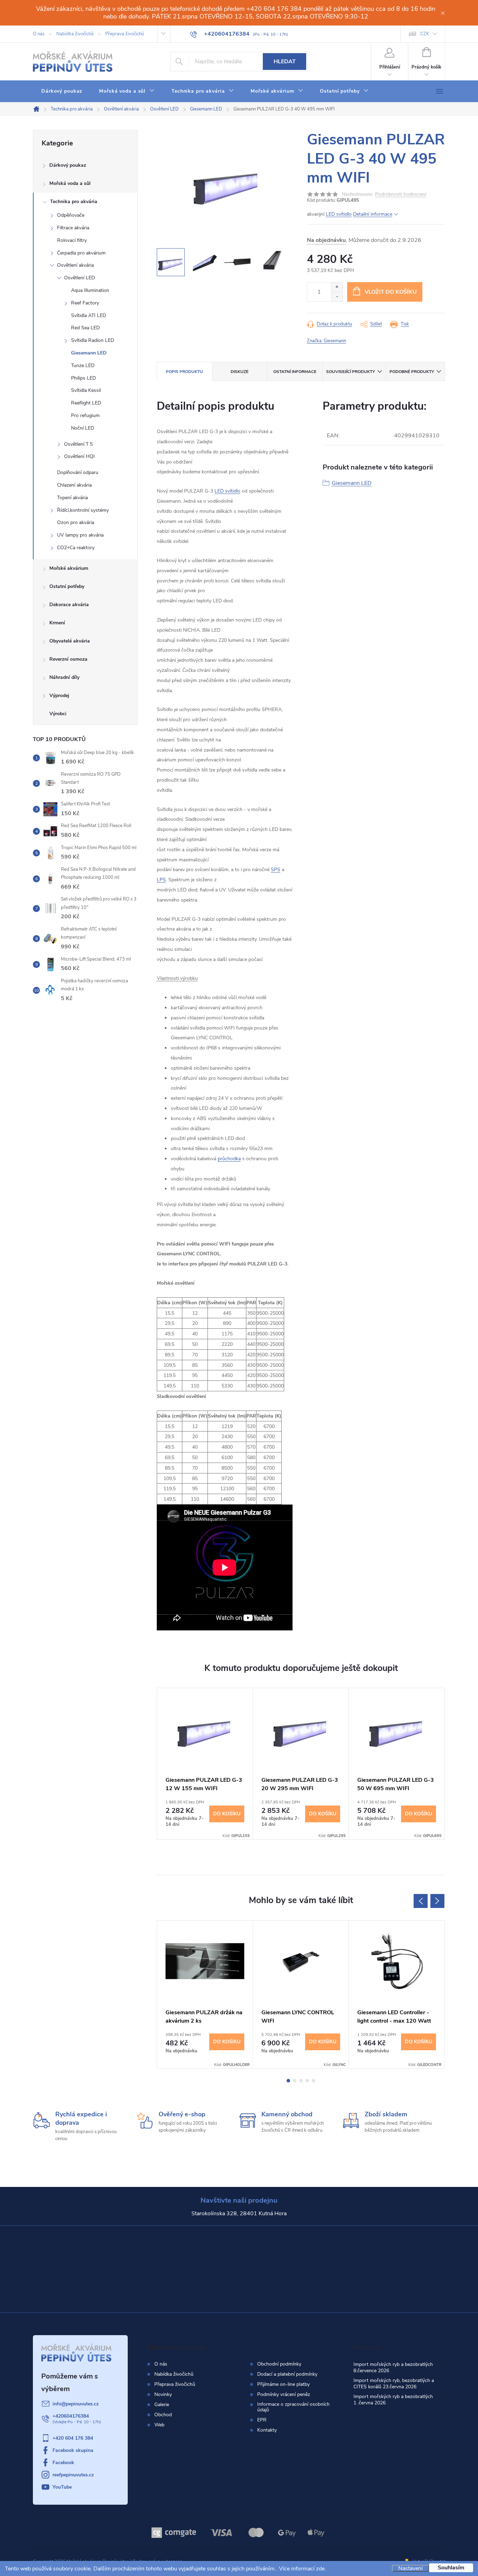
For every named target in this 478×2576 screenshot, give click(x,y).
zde (320, 2569)
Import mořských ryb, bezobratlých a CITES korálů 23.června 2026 (394, 2384)
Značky (85, 715)
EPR (262, 2420)
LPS (161, 880)
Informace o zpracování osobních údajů (293, 2407)
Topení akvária (72, 498)
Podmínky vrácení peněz (284, 2395)
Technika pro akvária (74, 202)
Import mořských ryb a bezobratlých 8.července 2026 (393, 2367)
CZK (425, 34)
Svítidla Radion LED (93, 340)
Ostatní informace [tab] (295, 372)
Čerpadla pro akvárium (81, 253)
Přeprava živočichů (125, 34)
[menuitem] (62, 91)
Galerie (162, 2405)
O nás (39, 34)
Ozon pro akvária (76, 522)
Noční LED (83, 428)
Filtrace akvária (73, 228)
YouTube (62, 2487)
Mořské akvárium (69, 568)
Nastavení (410, 2568)
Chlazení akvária (74, 485)
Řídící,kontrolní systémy (83, 510)
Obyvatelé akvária (70, 641)
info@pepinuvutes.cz (76, 2404)
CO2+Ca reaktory (76, 548)
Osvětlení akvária (75, 265)
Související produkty (350, 372)
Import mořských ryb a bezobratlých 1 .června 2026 (393, 2400)
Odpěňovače (71, 215)
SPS (276, 870)
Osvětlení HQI (79, 456)
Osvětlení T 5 (78, 444)
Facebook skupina (73, 2450)
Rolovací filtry (72, 240)
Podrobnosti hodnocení (401, 195)
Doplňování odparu (78, 472)
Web (159, 2425)
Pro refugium (85, 415)
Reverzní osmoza (68, 659)
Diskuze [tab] (240, 372)
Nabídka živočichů (75, 34)
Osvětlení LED (79, 278)
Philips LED (83, 378)
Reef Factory (85, 303)
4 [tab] (307, 2081)
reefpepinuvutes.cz (73, 2475)
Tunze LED (83, 365)
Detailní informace (373, 214)
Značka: (326, 341)
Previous (421, 1901)
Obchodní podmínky (279, 2364)
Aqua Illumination (90, 290)
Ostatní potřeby (67, 586)
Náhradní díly (64, 677)
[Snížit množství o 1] (337, 297)
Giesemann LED (89, 353)
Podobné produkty (412, 372)
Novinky (163, 2394)
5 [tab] (314, 2081)
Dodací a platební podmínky (287, 2374)
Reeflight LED (86, 403)
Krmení (57, 623)
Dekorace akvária (69, 605)
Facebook (63, 2463)
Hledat (285, 62)
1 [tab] (288, 2081)
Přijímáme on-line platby (283, 2384)
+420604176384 (71, 2416)
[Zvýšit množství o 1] (337, 287)
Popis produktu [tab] (184, 372)
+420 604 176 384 (73, 2438)
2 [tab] (295, 2081)
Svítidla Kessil (86, 390)
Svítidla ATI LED (89, 315)
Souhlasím (451, 2568)
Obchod (163, 2415)
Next (437, 1901)
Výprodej (59, 695)
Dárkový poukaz (68, 165)
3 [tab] (301, 2081)
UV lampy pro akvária (80, 535)
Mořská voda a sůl (70, 183)
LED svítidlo (339, 214)
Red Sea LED (85, 328)
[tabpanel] (205, 1764)
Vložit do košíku (391, 292)
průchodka (229, 1159)
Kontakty (267, 2430)
